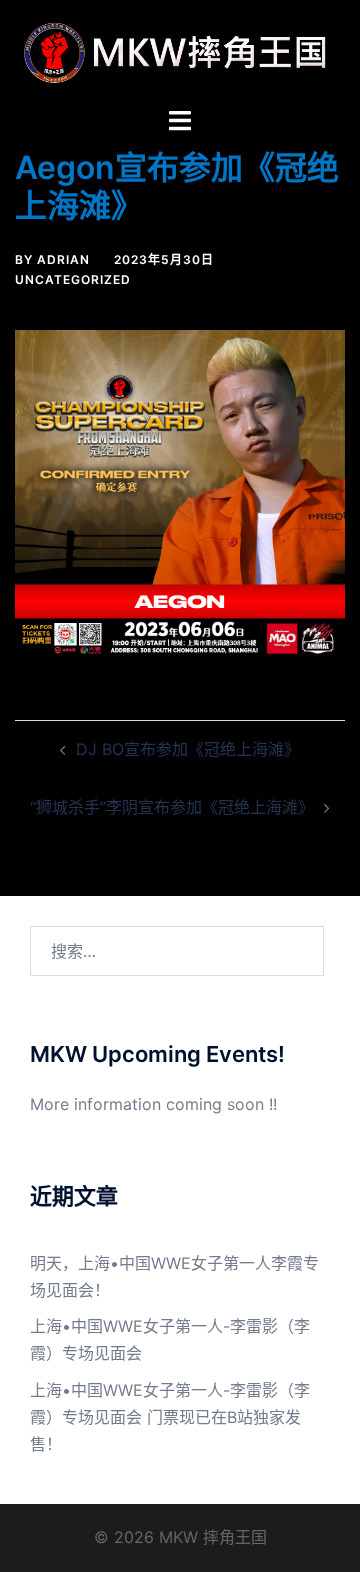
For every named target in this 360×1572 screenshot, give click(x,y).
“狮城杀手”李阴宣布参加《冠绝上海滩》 (172, 807)
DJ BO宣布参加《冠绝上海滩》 (188, 749)
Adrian (63, 259)
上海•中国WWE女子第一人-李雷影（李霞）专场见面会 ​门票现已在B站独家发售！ (170, 1417)
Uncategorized (73, 279)
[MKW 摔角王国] (180, 51)
